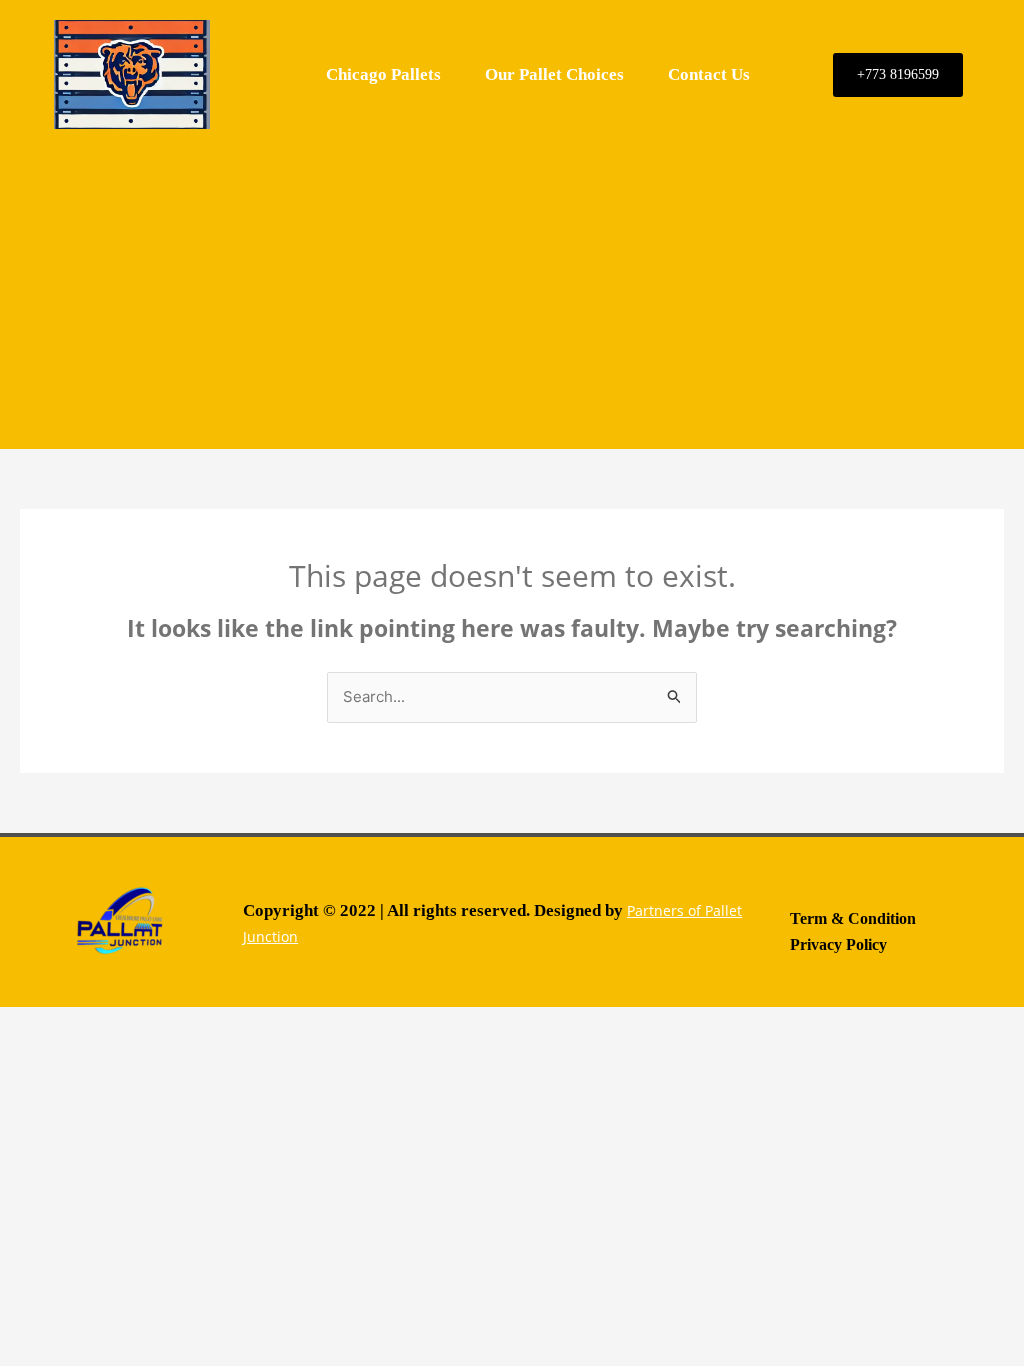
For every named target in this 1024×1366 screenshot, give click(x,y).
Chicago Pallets (383, 74)
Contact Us (709, 74)
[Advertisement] (512, 289)
